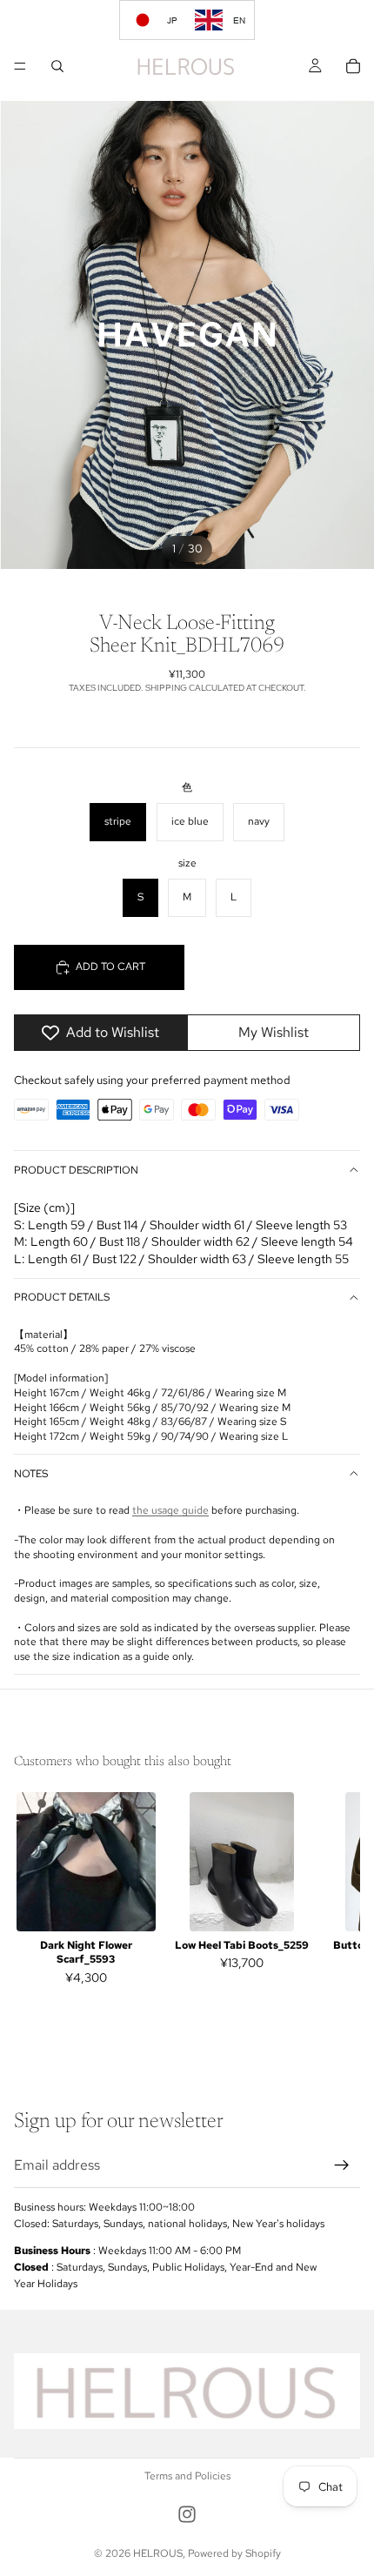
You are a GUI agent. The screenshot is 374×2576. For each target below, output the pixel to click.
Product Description (76, 1170)
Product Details (62, 1297)
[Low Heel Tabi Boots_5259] (241, 1862)
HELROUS (158, 2553)
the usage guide (170, 1510)
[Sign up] (342, 2165)
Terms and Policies (187, 2476)
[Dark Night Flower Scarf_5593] (86, 1862)
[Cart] (353, 66)
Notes (31, 1474)
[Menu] (20, 66)
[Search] (57, 66)
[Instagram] (187, 2514)
